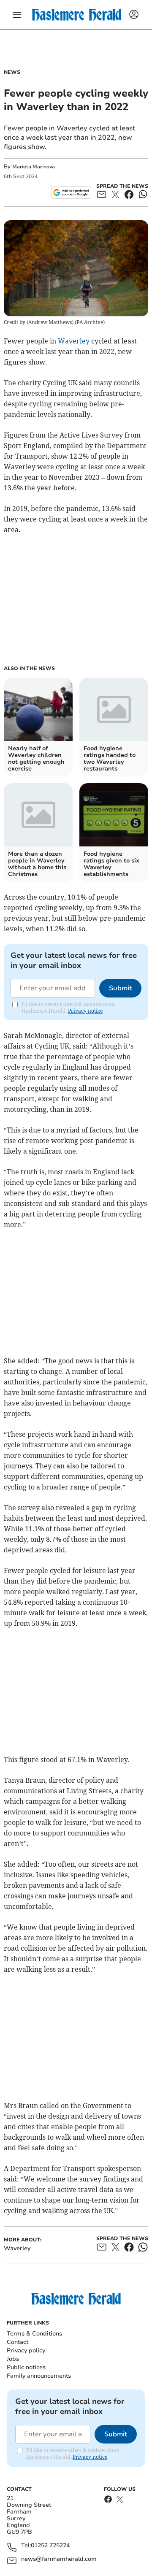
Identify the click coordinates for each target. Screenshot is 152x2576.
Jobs (13, 2359)
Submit (120, 988)
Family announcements (39, 2376)
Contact (18, 2342)
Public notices (26, 2367)
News (12, 72)
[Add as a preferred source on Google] (71, 192)
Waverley (74, 341)
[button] (17, 15)
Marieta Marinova (34, 167)
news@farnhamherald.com (59, 2559)
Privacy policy (26, 2350)
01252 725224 (50, 2546)
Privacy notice (85, 1011)
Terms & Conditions (34, 2334)
